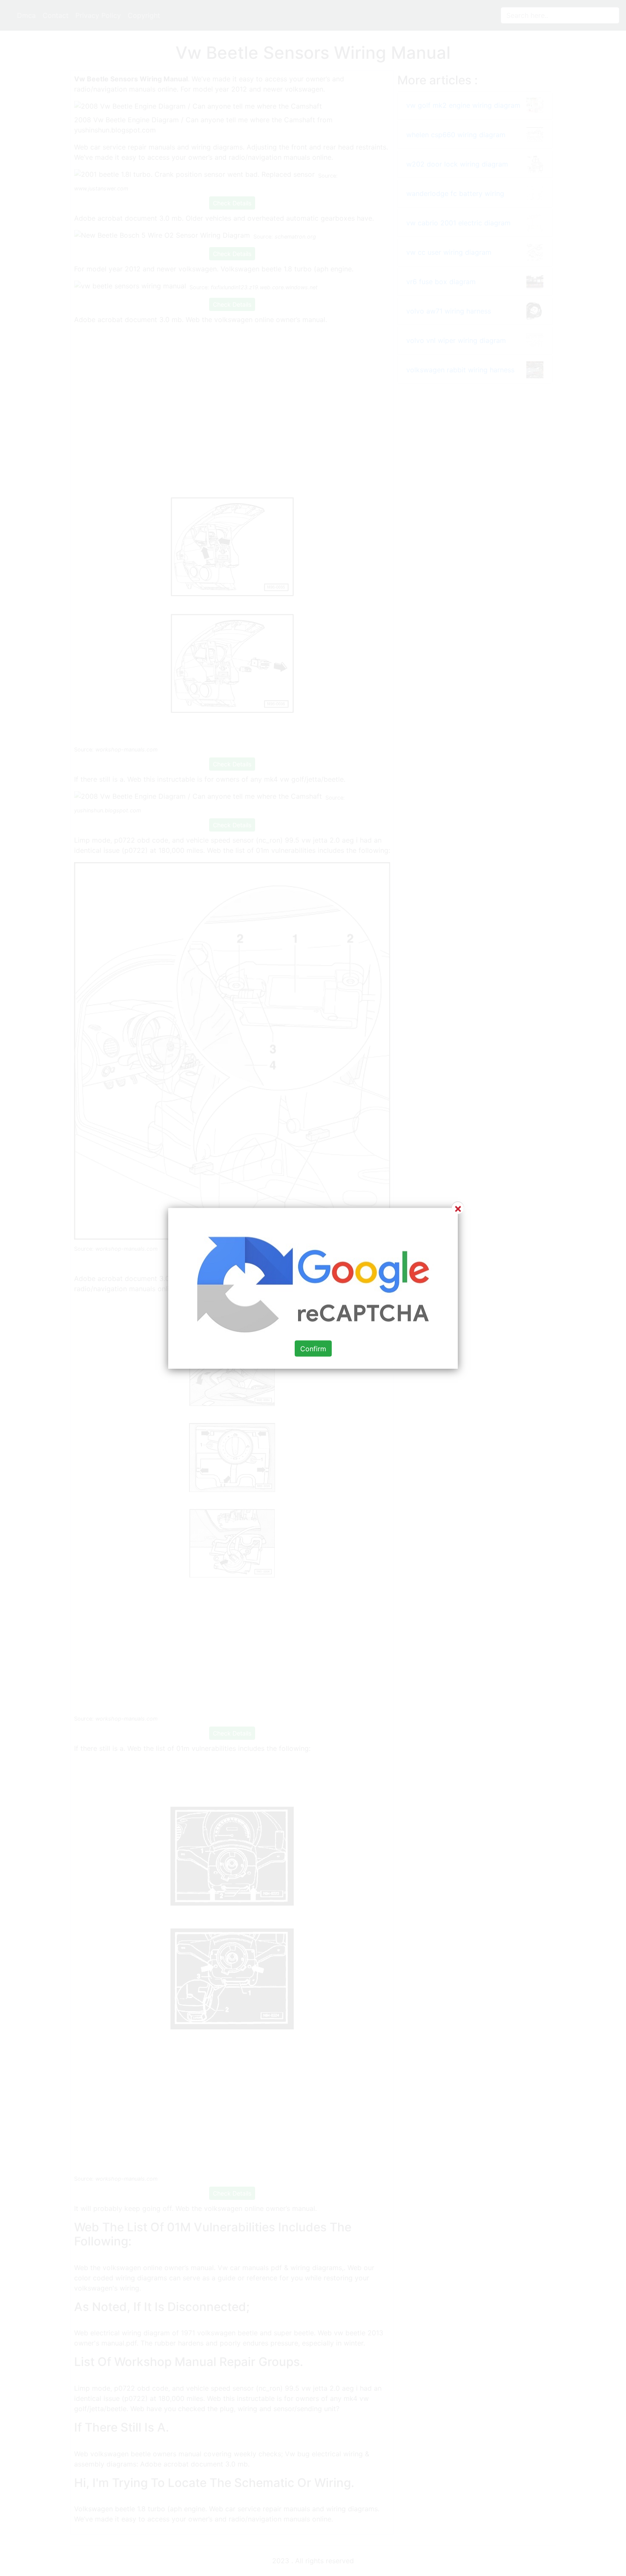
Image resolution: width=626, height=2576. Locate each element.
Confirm (313, 1348)
